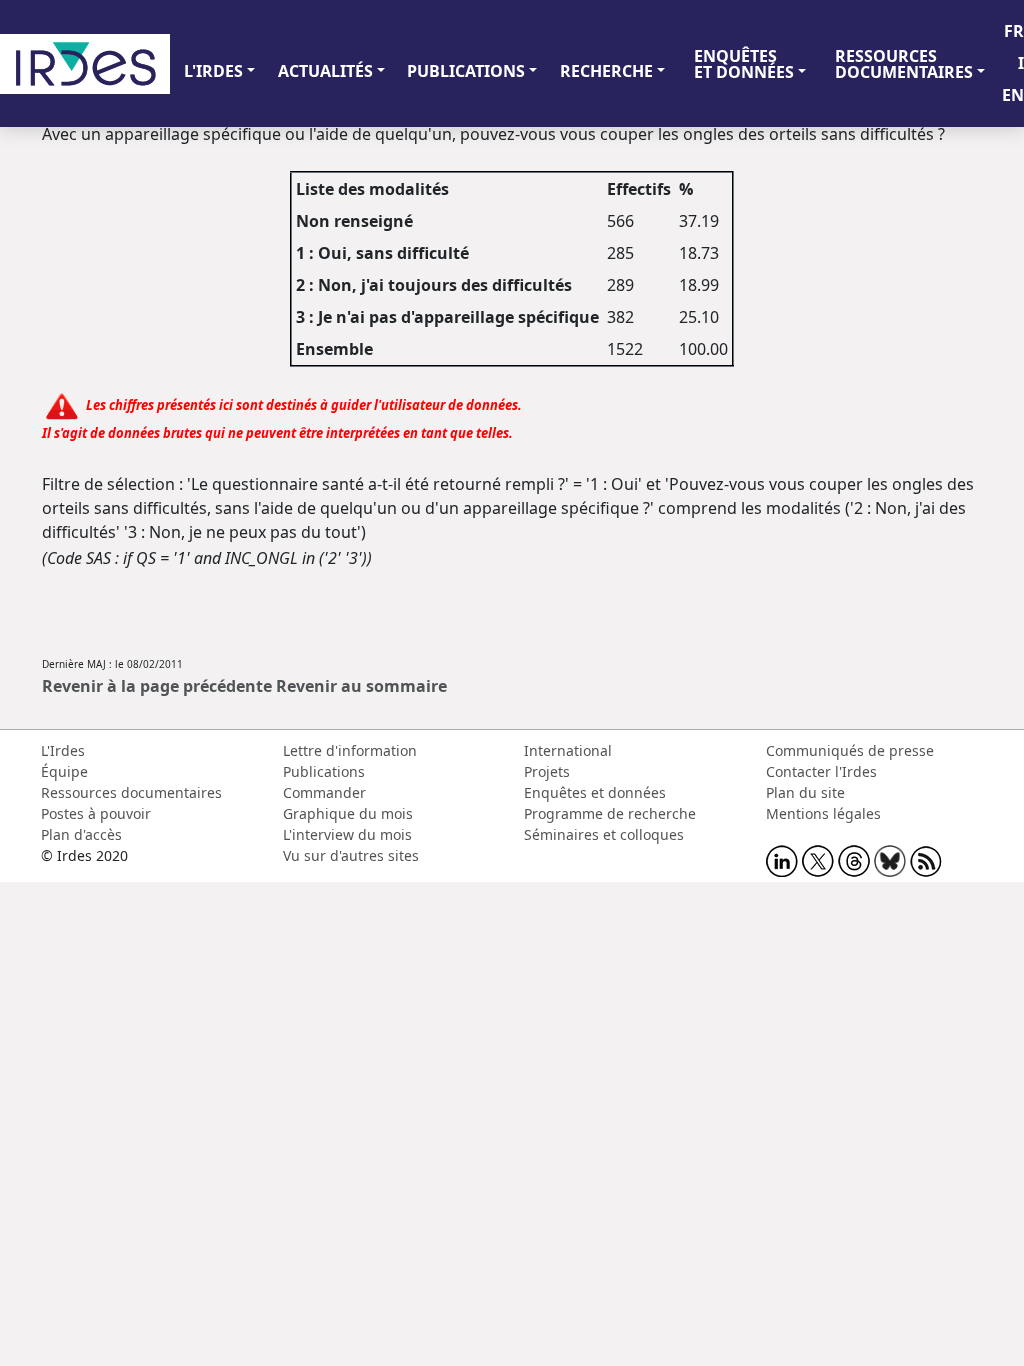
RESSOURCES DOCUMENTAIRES (904, 64)
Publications (324, 771)
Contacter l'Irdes (821, 771)
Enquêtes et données (595, 792)
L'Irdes (63, 750)
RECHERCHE (606, 71)
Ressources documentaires (131, 792)
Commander (324, 792)
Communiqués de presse (850, 750)
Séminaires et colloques (604, 834)
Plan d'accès (81, 834)
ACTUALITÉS (325, 71)
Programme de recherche (610, 813)
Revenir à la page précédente (157, 686)
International (568, 750)
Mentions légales (823, 813)
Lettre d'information (350, 750)
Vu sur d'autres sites (351, 855)
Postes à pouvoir (96, 813)
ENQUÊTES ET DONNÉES (744, 64)
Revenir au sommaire (361, 686)
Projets (547, 771)
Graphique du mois (348, 813)
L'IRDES (213, 71)
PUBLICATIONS (466, 71)
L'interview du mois (347, 834)
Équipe (64, 771)
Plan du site (805, 792)
